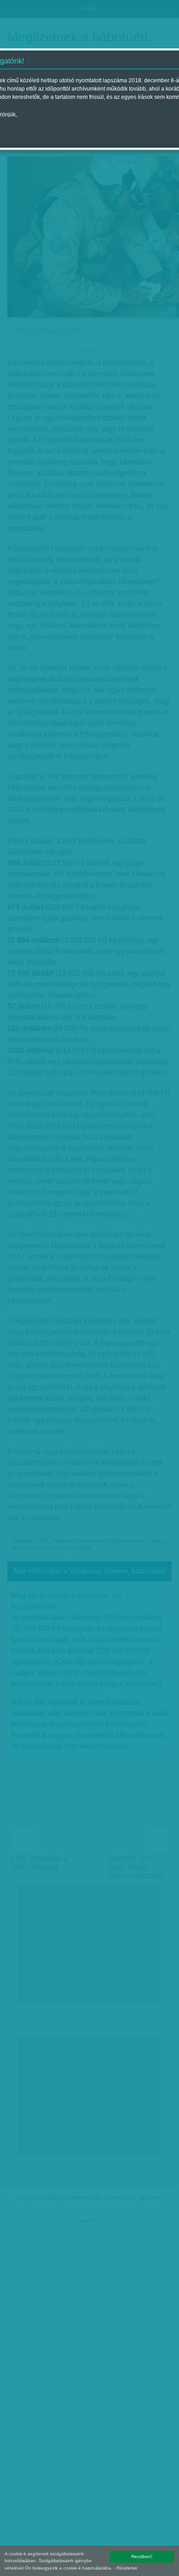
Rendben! (142, 2556)
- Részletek (126, 2568)
